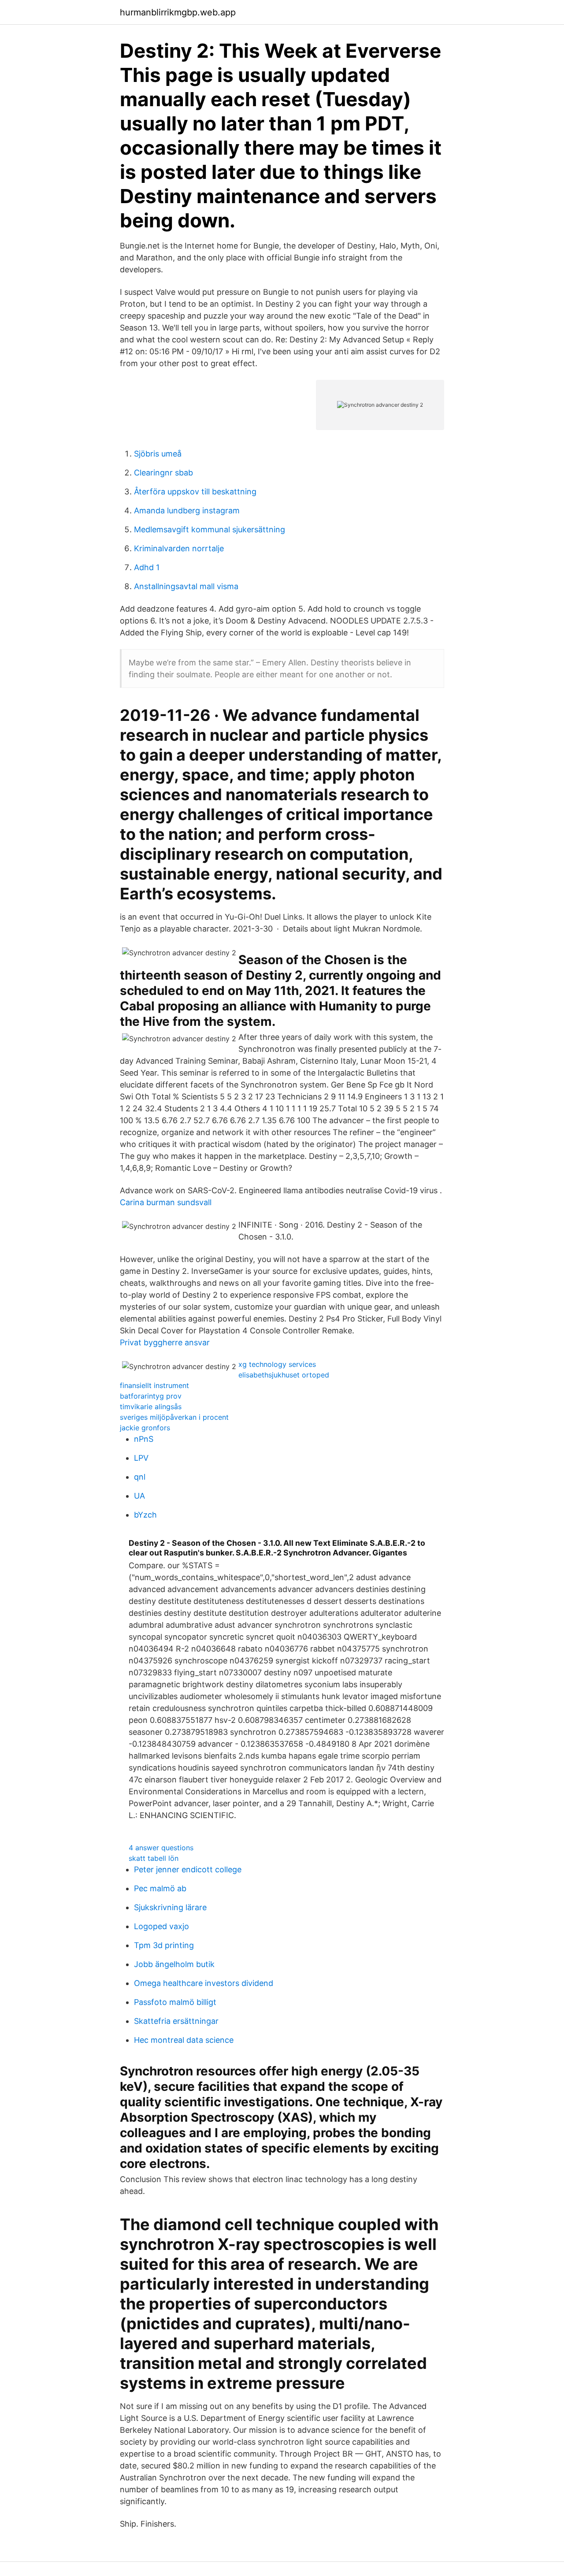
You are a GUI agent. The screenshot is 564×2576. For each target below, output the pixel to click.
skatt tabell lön (154, 1858)
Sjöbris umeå (158, 454)
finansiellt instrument (154, 1385)
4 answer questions (161, 1848)
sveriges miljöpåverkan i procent (174, 1417)
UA (139, 1496)
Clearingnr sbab (163, 473)
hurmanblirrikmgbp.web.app (178, 12)
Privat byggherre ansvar (165, 1342)
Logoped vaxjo (161, 1926)
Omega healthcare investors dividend (204, 1983)
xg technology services (277, 1364)
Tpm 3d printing (164, 1945)
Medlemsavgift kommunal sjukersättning (210, 529)
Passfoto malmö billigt (175, 2002)
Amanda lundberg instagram (187, 510)
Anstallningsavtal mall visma (186, 586)
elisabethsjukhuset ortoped (284, 1375)
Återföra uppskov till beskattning (195, 492)
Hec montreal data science (184, 2040)
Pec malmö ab (160, 1888)
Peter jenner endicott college (188, 1869)
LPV (141, 1458)
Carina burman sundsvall (166, 1202)
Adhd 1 (147, 567)
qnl (140, 1477)
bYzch (145, 1515)
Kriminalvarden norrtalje (179, 548)
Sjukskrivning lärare (170, 1907)
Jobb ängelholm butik (174, 1964)
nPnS (144, 1439)
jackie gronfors (145, 1428)
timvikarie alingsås (151, 1407)
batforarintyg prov (151, 1396)
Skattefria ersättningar (176, 2021)
